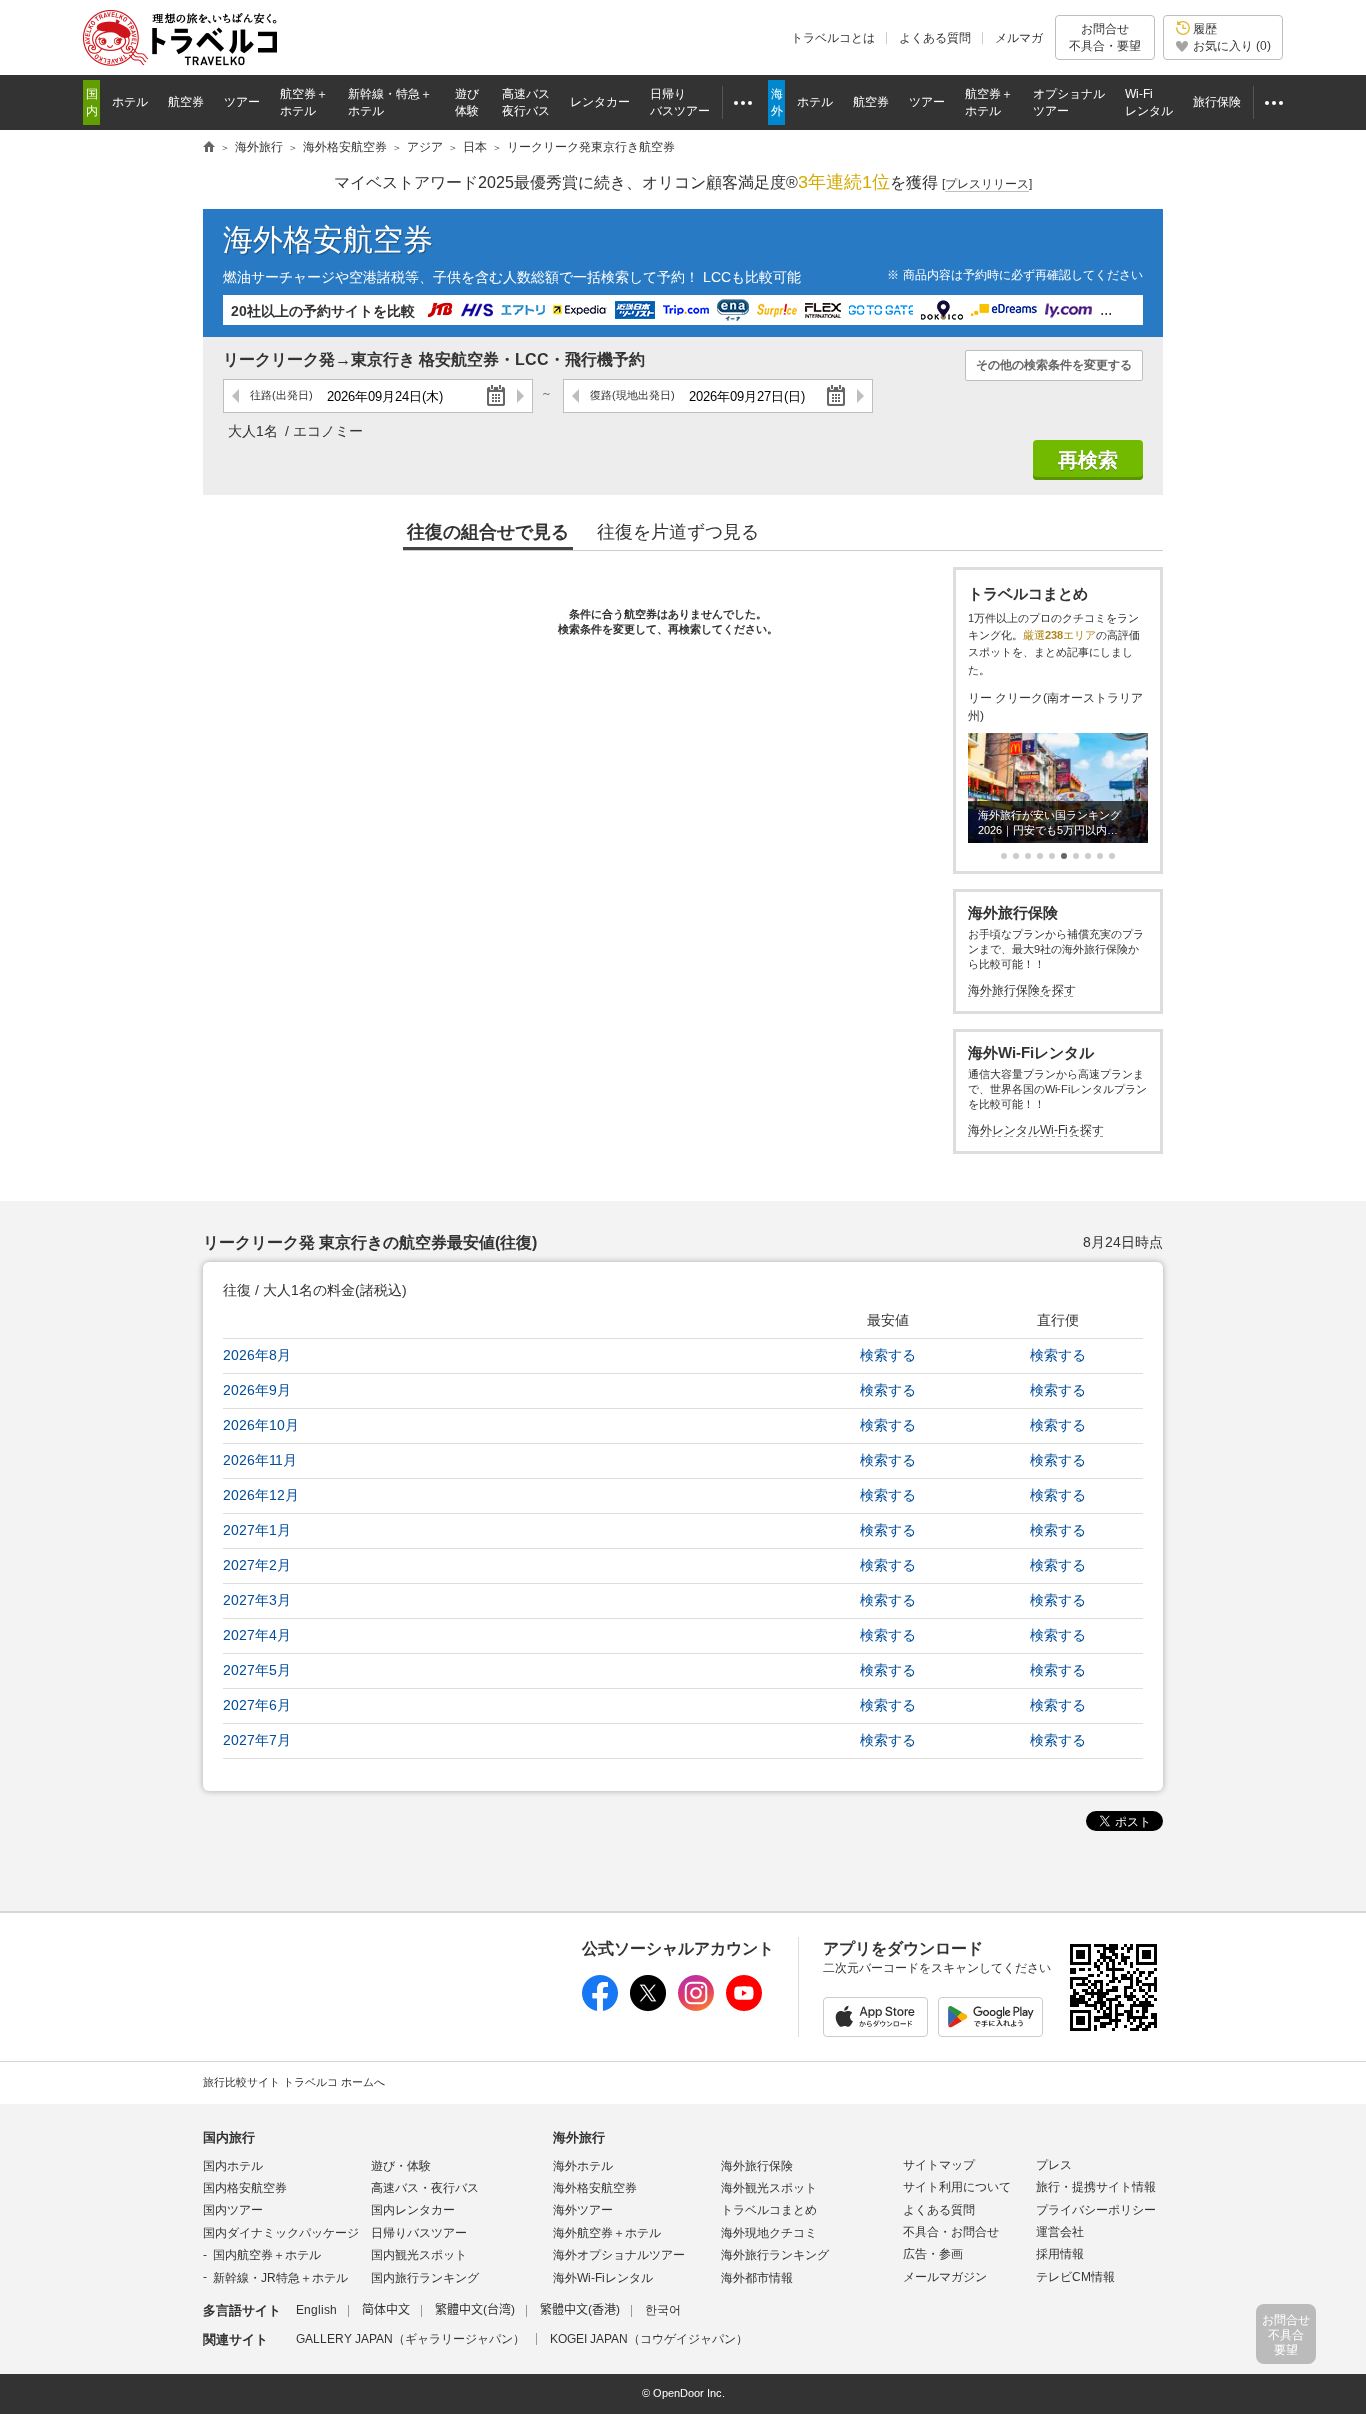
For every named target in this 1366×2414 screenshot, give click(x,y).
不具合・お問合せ (951, 2232)
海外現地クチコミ (769, 2233)
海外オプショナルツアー (619, 2255)
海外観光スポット (769, 2188)
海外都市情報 (757, 2278)
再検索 (1088, 460)
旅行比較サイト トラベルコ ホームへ (294, 2082)
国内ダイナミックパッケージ (281, 2233)
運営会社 (1060, 2232)
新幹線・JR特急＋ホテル (280, 2278)
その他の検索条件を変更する (1054, 365)
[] (987, 184)
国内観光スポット (419, 2255)
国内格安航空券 (245, 2188)
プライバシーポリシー (1096, 2210)
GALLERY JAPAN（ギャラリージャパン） (410, 2339)
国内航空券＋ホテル (267, 2255)
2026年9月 (257, 1390)
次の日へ (519, 396)
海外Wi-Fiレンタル (603, 2278)
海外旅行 (579, 2137)
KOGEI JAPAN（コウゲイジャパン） (649, 2339)
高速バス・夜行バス (425, 2188)
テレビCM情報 (1075, 2277)
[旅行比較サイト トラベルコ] (209, 148)
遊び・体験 (401, 2166)
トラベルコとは (833, 38)
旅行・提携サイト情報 (1096, 2187)
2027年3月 (257, 1600)
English (316, 2310)
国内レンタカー (413, 2210)
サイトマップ (939, 2165)
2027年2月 (257, 1565)
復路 (632, 395)
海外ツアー (583, 2210)
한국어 (663, 2310)
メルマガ (1019, 38)
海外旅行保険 (757, 2166)
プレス (1054, 2165)
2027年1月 (257, 1530)
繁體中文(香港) (580, 2310)
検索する (888, 1355)
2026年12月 (261, 1495)
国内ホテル (233, 2166)
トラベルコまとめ (769, 2210)
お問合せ (1105, 37)
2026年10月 (261, 1425)
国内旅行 (229, 2137)
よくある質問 (935, 38)
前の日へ (236, 396)
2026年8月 (257, 1355)
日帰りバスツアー (419, 2233)
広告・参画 (933, 2254)
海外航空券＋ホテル (607, 2233)
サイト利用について (957, 2187)
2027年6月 (257, 1705)
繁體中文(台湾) (475, 2310)
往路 (281, 395)
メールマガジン (945, 2277)
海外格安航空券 (328, 239)
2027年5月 (257, 1670)
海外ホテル (583, 2166)
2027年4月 (257, 1635)
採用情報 (1060, 2254)
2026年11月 (260, 1460)
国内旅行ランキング (425, 2278)
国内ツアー (233, 2210)
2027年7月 (257, 1740)
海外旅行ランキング (775, 2255)
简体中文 (386, 2310)
